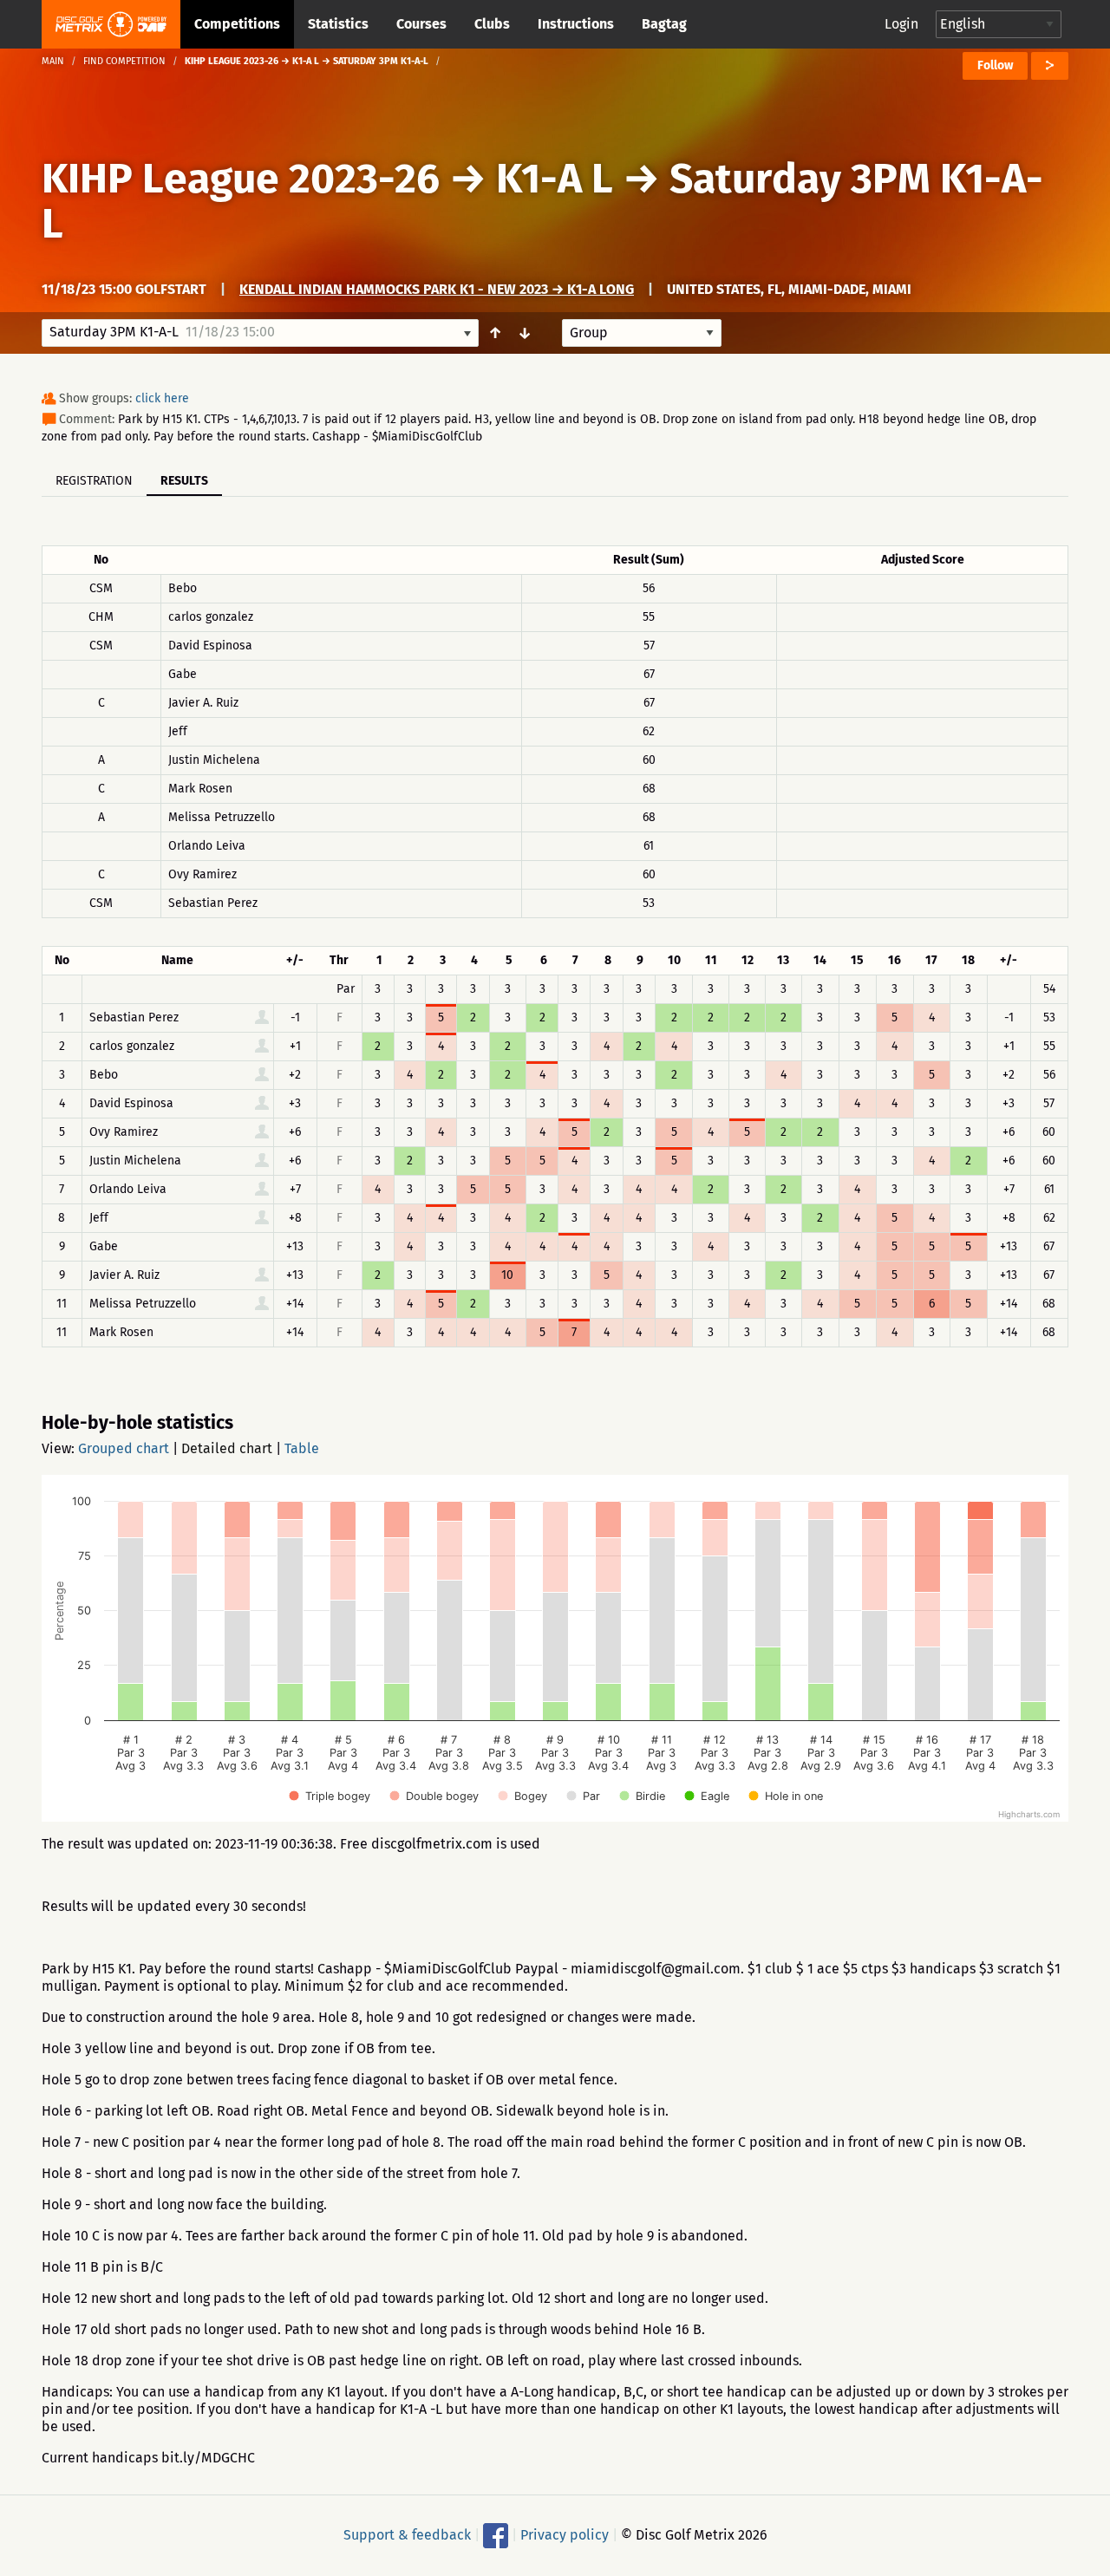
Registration (94, 481)
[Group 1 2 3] (642, 333)
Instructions (576, 24)
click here (162, 398)
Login (901, 24)
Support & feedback (407, 2535)
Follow (995, 65)
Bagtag (664, 24)
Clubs (492, 24)
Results (184, 481)
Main (53, 61)
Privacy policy (565, 2535)
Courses (421, 24)
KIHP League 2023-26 (241, 179)
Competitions (237, 24)
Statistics (338, 24)
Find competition (124, 61)
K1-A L (555, 179)
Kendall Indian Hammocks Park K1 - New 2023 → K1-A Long (437, 289)
